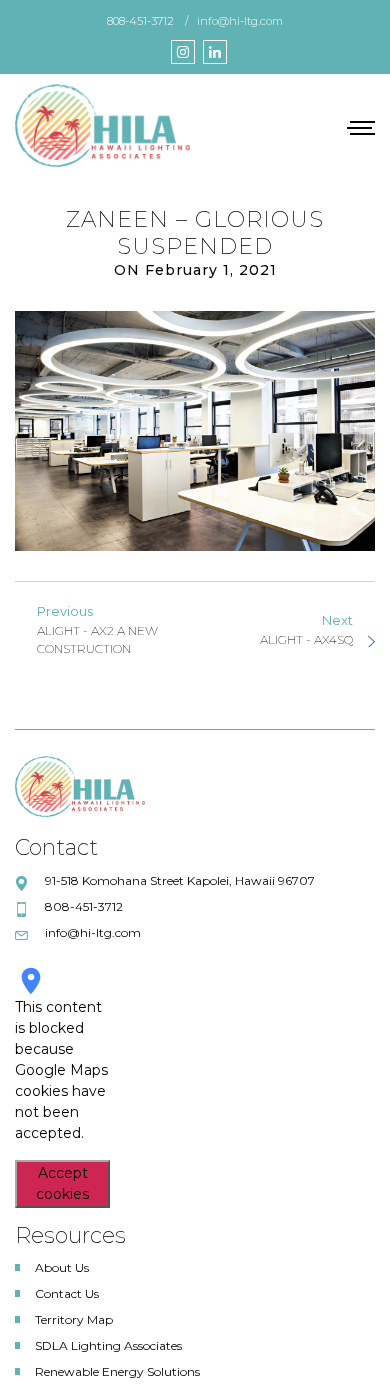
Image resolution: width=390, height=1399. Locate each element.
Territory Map (74, 1319)
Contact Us (67, 1293)
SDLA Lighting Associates (108, 1345)
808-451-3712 (140, 21)
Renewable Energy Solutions (117, 1371)
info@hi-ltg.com (240, 21)
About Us (62, 1267)
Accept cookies (62, 1183)
